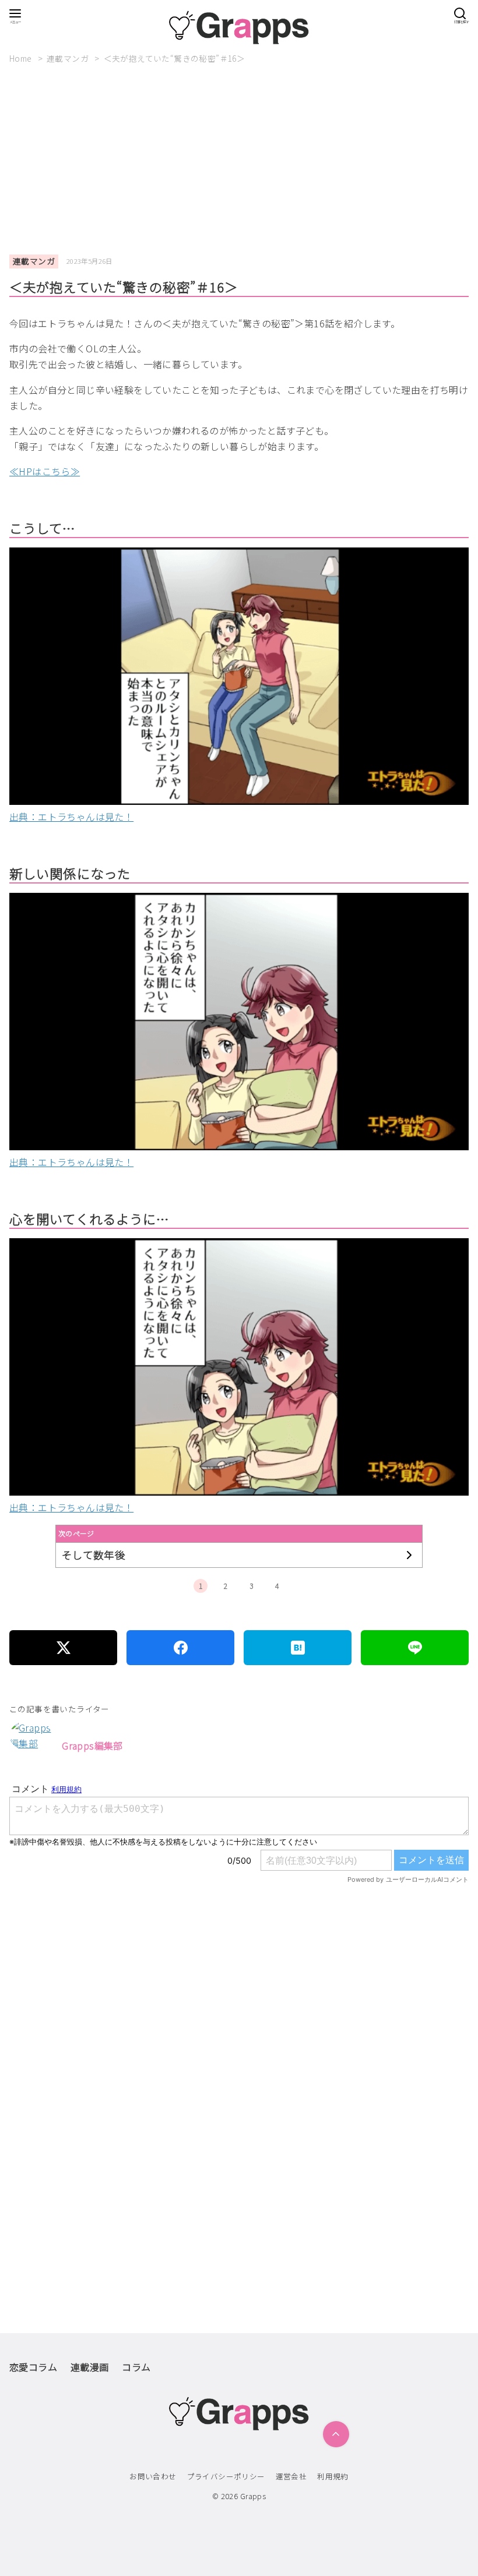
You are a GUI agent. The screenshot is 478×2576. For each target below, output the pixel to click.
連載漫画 (90, 2367)
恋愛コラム (33, 2367)
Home (22, 58)
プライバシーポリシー (226, 2476)
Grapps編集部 (92, 1745)
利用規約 (333, 2476)
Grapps (253, 2496)
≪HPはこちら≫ (45, 471)
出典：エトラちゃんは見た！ (71, 817)
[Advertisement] (244, 160)
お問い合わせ (153, 2476)
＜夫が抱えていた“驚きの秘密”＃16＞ (175, 58)
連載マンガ (68, 58)
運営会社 (291, 2476)
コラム (136, 2367)
